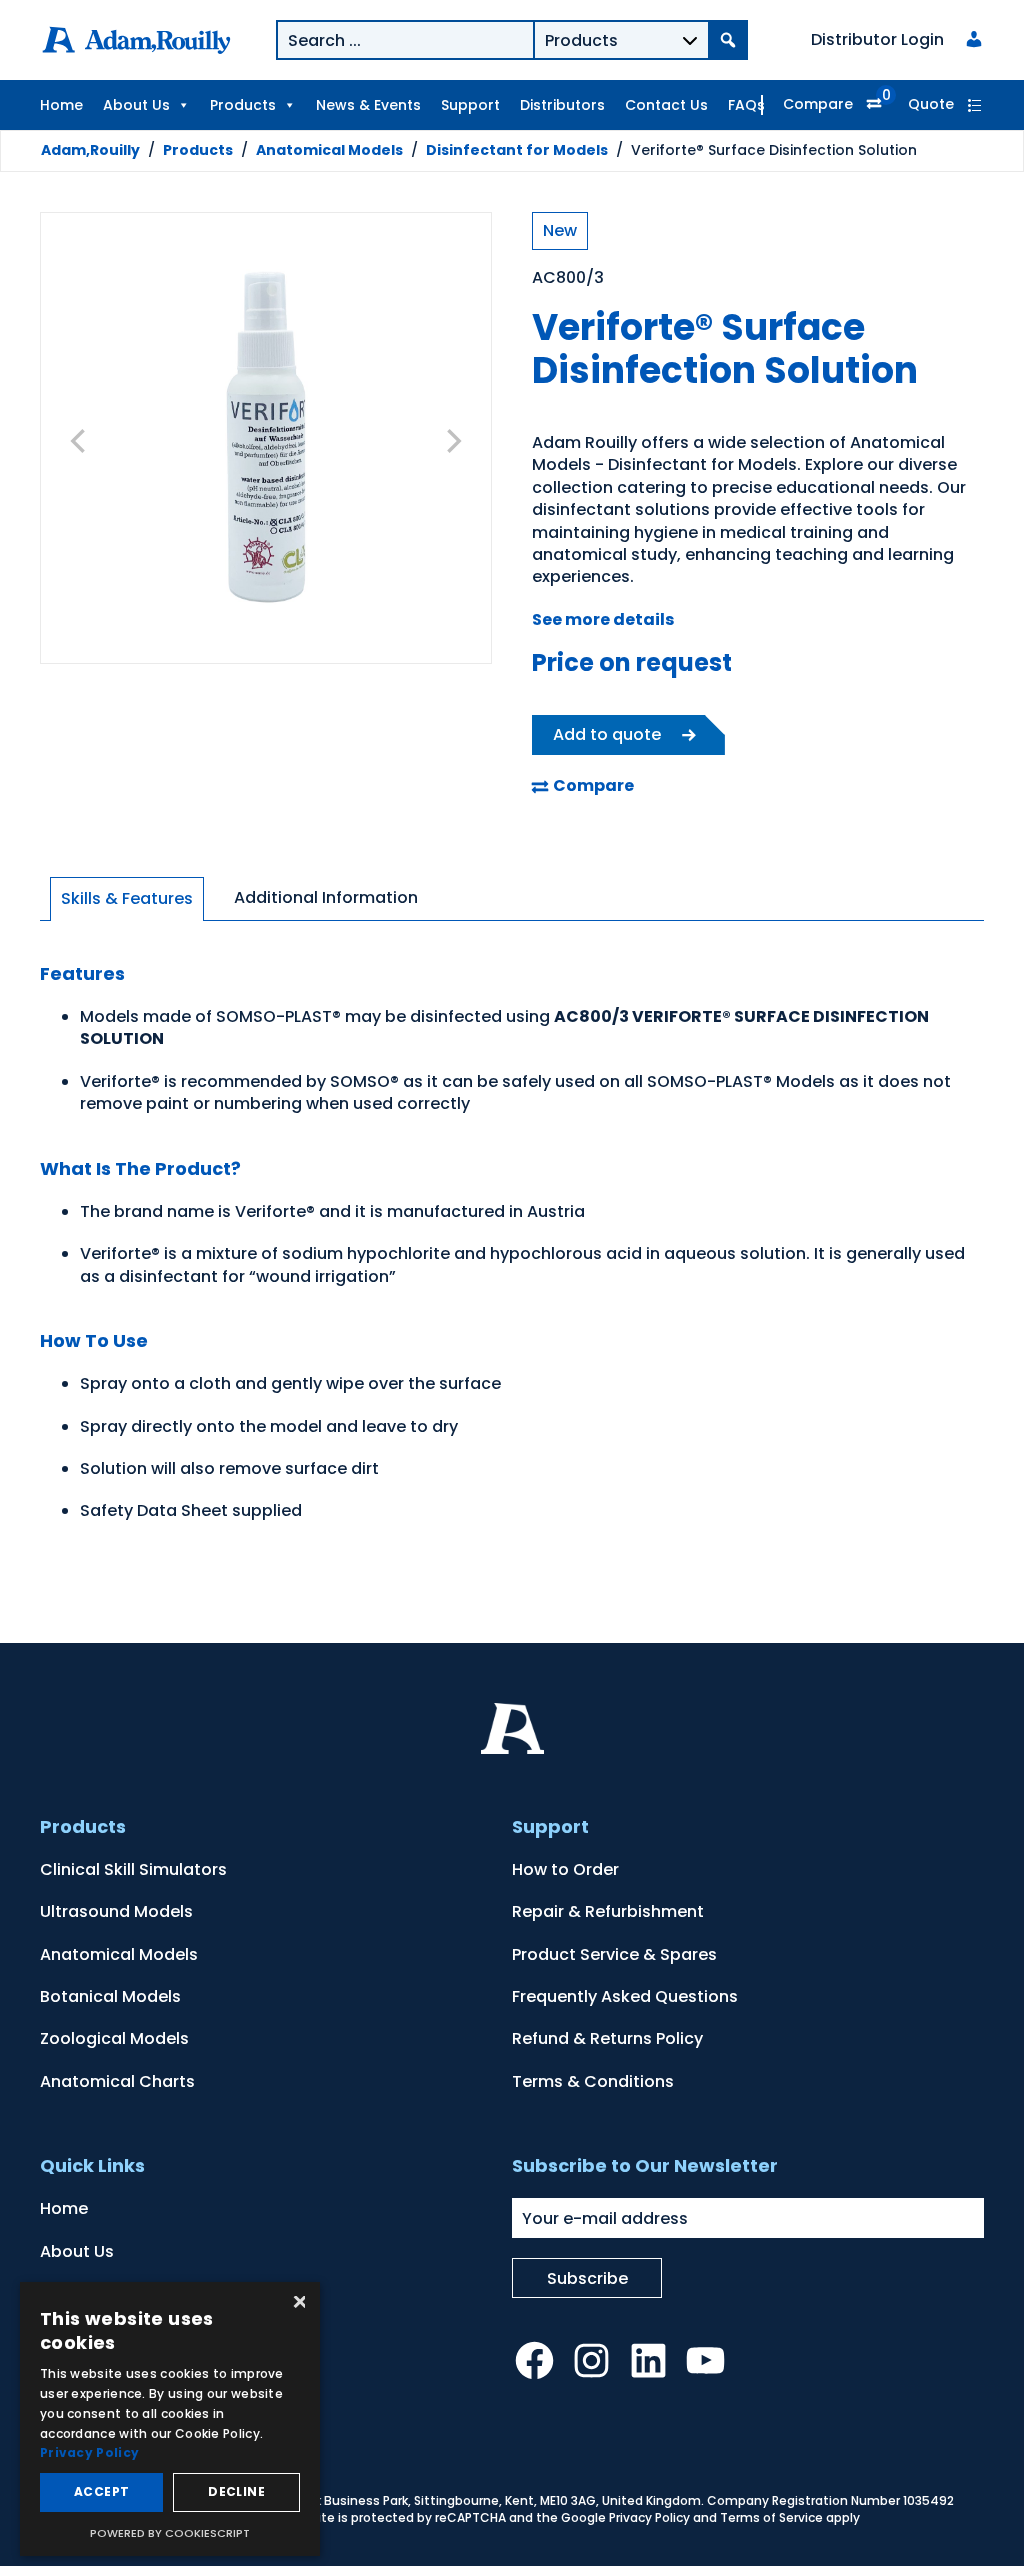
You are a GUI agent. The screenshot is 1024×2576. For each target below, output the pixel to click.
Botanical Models (110, 1996)
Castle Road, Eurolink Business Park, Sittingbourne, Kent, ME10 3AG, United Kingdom (447, 2500)
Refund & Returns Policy (607, 2038)
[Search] (728, 40)
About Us (136, 105)
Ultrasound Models (116, 1911)
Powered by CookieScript (170, 2533)
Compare (818, 104)
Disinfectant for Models (517, 150)
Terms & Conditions (593, 2081)
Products (243, 105)
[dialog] (170, 2419)
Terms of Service (771, 2517)
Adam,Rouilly (90, 150)
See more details (603, 619)
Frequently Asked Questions (625, 1996)
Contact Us (666, 105)
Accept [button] (101, 2491)
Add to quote (607, 734)
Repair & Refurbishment (608, 1911)
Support (470, 105)
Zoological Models (114, 2038)
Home (61, 105)
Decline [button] (236, 2491)
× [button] (297, 2303)
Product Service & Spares (614, 1954)
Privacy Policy (649, 2517)
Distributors (562, 105)
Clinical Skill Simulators (133, 1869)
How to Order (565, 1869)
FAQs (746, 105)
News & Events (368, 105)
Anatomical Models (329, 150)
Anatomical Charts (117, 2081)
